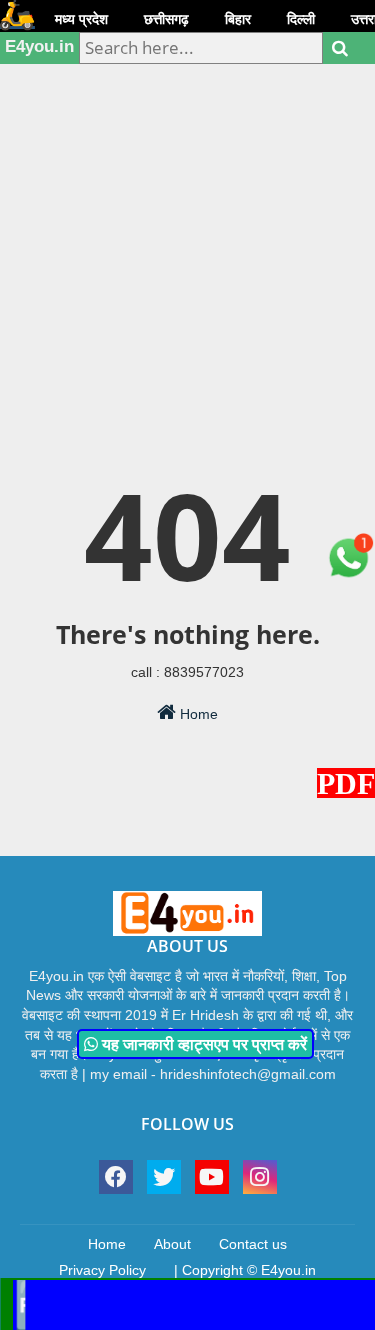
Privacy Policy (102, 1270)
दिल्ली (301, 19)
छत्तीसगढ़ (166, 19)
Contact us (253, 1244)
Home (197, 714)
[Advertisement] (187, 202)
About (172, 1244)
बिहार (238, 19)
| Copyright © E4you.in (245, 1270)
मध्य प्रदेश (81, 19)
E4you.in (39, 46)
